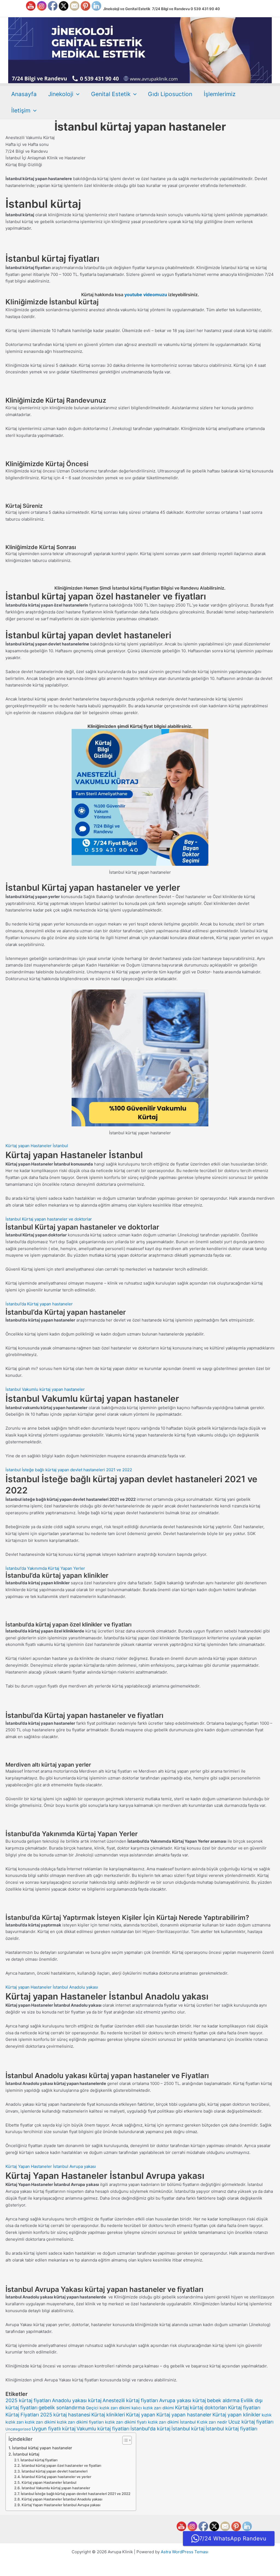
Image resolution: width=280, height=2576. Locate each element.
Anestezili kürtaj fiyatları (130, 2400)
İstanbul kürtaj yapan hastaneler (42, 2448)
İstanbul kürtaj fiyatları (231, 2429)
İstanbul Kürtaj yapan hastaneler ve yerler (56, 2477)
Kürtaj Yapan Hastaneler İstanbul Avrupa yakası (51, 2166)
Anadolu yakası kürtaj (77, 2400)
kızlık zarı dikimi (40, 2422)
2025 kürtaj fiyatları (28, 2400)
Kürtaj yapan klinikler (237, 2415)
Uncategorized (18, 2429)
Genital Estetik (111, 94)
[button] (76, 94)
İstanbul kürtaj (188, 2429)
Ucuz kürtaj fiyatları (251, 2422)
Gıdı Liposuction (170, 94)
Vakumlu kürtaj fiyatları (103, 2429)
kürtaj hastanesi (72, 2415)
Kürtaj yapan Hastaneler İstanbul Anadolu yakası (52, 1987)
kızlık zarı (15, 2422)
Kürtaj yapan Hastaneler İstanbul (37, 1146)
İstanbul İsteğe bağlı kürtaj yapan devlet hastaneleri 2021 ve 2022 (69, 1470)
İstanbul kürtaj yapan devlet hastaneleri (55, 2471)
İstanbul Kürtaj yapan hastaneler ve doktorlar (49, 1219)
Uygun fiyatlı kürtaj (54, 2429)
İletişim (21, 110)
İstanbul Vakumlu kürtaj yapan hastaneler (45, 1389)
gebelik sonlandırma (62, 2408)
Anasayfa (24, 94)
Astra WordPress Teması (185, 2552)
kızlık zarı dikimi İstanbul (172, 2422)
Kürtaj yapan (141, 2415)
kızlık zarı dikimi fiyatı (126, 2422)
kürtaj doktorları (208, 2408)
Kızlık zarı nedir (212, 2422)
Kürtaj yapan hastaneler (184, 2415)
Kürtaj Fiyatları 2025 (29, 2415)
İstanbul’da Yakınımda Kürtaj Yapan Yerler (45, 1568)
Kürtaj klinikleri (108, 2415)
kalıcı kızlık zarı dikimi (153, 2408)
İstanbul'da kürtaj (150, 2429)
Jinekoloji (61, 94)
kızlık (267, 2415)
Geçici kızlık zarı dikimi (108, 2408)
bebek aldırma (223, 2400)
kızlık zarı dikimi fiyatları (80, 2422)
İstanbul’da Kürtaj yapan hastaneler (39, 1304)
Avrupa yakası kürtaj (183, 2400)
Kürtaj (182, 2408)
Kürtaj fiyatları (244, 2408)
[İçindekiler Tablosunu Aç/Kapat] (124, 2440)
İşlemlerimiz (220, 94)
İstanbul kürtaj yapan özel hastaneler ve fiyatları (61, 2466)
